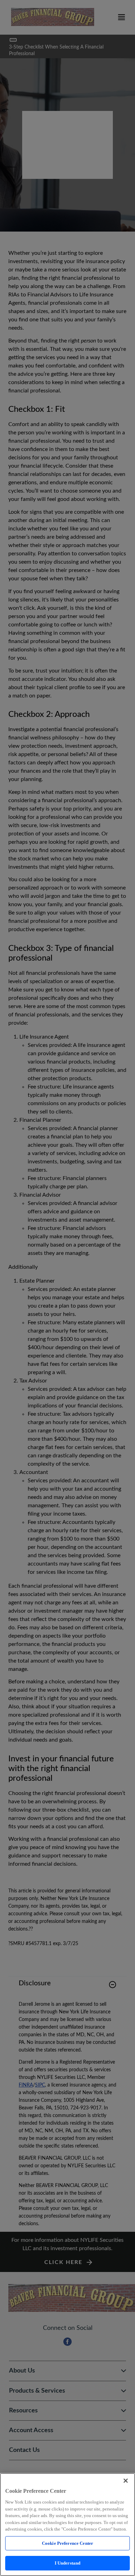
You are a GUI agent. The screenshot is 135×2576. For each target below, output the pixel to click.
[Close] (126, 2481)
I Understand (68, 2563)
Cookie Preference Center (67, 2543)
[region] (67, 2525)
